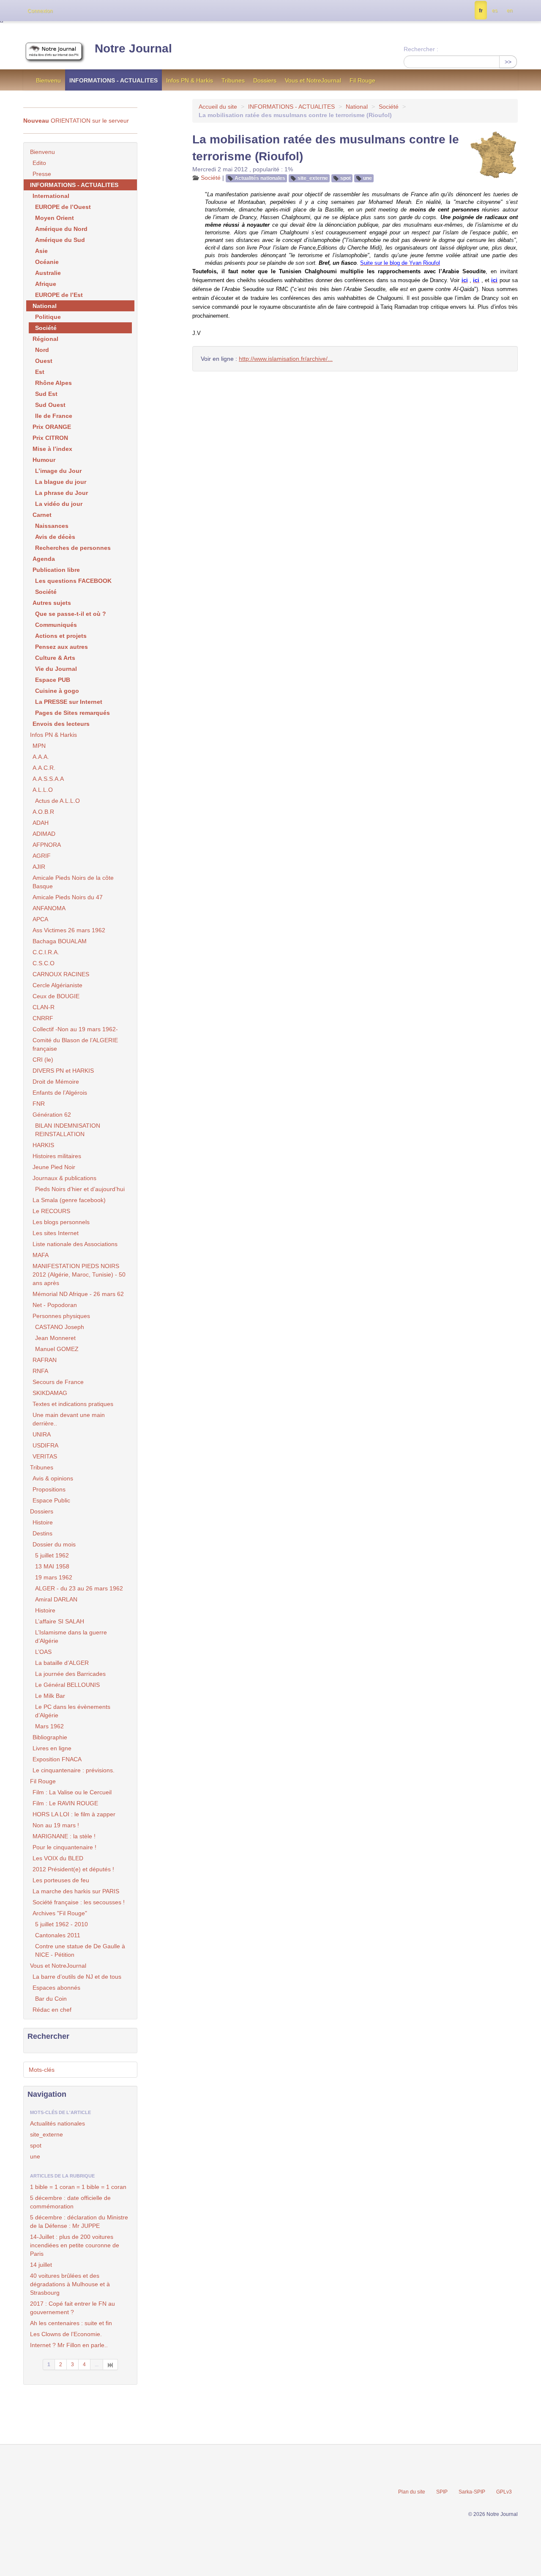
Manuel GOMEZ (57, 1349)
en (510, 11)
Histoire (43, 1522)
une (367, 178)
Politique (48, 317)
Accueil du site (218, 107)
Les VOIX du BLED (58, 1858)
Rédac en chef (52, 2010)
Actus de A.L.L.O (57, 801)
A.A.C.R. (44, 768)
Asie (41, 251)
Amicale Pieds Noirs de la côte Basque (73, 882)
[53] (111, 2365)
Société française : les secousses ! (79, 1902)
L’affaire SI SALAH (60, 1621)
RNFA (40, 1371)
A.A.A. (41, 757)
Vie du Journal (56, 669)
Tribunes (233, 80)
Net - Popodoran (55, 1305)
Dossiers (265, 80)
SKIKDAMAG (50, 1393)
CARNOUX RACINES (61, 974)
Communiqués (56, 625)
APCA (40, 919)
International (51, 196)
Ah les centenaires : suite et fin (71, 2323)
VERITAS (45, 1456)
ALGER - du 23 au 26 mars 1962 (79, 1588)
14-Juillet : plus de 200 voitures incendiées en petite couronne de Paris (75, 2245)
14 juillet (41, 2265)
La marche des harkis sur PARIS (76, 1891)
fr (481, 11)
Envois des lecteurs (61, 724)
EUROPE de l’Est (59, 295)
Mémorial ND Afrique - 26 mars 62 (78, 1294)
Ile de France (54, 416)
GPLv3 (504, 2492)
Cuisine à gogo (57, 691)
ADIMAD (44, 834)
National (357, 107)
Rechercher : (421, 49)
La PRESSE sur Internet (69, 702)
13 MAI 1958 (52, 1566)
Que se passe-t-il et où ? (71, 614)
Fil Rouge (362, 80)
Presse (42, 174)
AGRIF (42, 856)
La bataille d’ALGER (62, 1663)
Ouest (44, 361)
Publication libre (56, 570)
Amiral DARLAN (56, 1599)
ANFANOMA (49, 908)
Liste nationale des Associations (75, 1244)
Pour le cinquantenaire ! (64, 1847)
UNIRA (42, 1434)
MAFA (41, 1255)
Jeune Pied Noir (54, 1167)
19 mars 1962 (54, 1577)
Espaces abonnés (56, 1988)
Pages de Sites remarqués (72, 713)
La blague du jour (61, 482)
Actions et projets (61, 636)
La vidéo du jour (59, 504)
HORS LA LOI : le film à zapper (74, 1814)
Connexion (40, 11)
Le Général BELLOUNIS (67, 1685)
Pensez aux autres (61, 647)
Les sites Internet (56, 1233)
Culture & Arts (55, 658)
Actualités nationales (260, 178)
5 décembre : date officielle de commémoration (70, 2202)
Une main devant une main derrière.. (69, 1419)
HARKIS (43, 1145)
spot (346, 178)
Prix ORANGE (52, 427)
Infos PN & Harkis (190, 80)
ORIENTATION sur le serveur (76, 121)
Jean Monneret (55, 1338)
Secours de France (58, 1382)
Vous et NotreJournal (313, 80)
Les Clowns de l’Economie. (66, 2334)
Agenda (44, 559)
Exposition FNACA (57, 1759)
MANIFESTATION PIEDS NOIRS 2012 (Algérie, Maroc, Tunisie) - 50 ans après (79, 1274)
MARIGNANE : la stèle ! (64, 1836)
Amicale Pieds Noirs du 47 (68, 897)
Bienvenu (48, 80)
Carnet (42, 515)
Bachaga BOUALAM (60, 941)
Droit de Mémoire (56, 1082)
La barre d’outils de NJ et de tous (77, 1977)
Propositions (49, 1489)
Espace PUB (53, 680)
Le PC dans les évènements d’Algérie (73, 1711)
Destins (42, 1533)
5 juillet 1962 (52, 1555)
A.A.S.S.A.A (48, 779)
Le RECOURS (51, 1211)
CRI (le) (43, 1060)
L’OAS (43, 1652)
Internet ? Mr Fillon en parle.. (69, 2345)
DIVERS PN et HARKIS (63, 1071)
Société (389, 107)
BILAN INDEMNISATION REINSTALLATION (68, 1130)
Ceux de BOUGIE (56, 996)
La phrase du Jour (61, 493)
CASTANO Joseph (60, 1327)
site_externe (313, 178)
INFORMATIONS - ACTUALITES (113, 80)
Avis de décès (55, 537)
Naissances (52, 526)
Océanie (47, 262)
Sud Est (46, 394)
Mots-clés (42, 2070)
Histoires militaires (57, 1156)
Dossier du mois (54, 1544)
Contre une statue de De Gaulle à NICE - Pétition (80, 1950)
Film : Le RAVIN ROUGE (65, 1803)
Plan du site (412, 2492)
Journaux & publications (64, 1178)
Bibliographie (50, 1737)
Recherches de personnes (73, 548)
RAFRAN (45, 1360)
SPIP (442, 2492)
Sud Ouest (50, 405)
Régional (45, 339)
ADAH (41, 823)
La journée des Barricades (70, 1674)
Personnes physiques (61, 1316)
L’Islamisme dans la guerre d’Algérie (71, 1637)
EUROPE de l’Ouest (63, 207)
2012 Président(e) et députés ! (73, 1869)
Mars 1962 (49, 1726)
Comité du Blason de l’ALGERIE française (75, 1044)
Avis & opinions (53, 1478)
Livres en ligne (52, 1748)
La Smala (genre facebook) (69, 1200)
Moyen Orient (55, 218)
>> (508, 62)
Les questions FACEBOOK (73, 581)
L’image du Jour (58, 471)
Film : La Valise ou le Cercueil (72, 1792)
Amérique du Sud (60, 240)
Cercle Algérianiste (57, 985)
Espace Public (51, 1500)
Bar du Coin (51, 1999)
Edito (39, 163)
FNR (39, 1104)
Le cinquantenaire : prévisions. (74, 1770)
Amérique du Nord (61, 229)
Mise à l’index (52, 449)
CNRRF (43, 1018)
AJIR (39, 867)
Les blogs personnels (61, 1222)
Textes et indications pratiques (73, 1404)
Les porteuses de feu (61, 1880)
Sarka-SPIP (472, 2492)
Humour (44, 460)
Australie (48, 273)
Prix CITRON (50, 438)
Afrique (46, 284)
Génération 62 (52, 1115)
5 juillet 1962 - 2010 (61, 1924)
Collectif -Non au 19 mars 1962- (75, 1029)
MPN (39, 746)
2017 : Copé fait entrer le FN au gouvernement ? (72, 2308)
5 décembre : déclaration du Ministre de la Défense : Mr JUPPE (79, 2222)
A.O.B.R (43, 812)
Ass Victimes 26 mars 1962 (69, 930)
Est (40, 372)
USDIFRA (45, 1445)
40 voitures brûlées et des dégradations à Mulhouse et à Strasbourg (70, 2284)
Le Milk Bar (50, 1696)
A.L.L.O (43, 790)
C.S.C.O (44, 963)
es (495, 11)
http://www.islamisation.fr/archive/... (286, 359)
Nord (42, 350)
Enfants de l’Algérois (60, 1093)
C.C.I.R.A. (46, 952)
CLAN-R (44, 1007)
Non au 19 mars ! (56, 1825)
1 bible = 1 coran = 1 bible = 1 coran (78, 2187)
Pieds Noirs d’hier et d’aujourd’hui (80, 1189)
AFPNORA (47, 845)
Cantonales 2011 (58, 1935)
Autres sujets (52, 603)
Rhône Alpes (53, 383)
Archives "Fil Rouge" (60, 1913)
